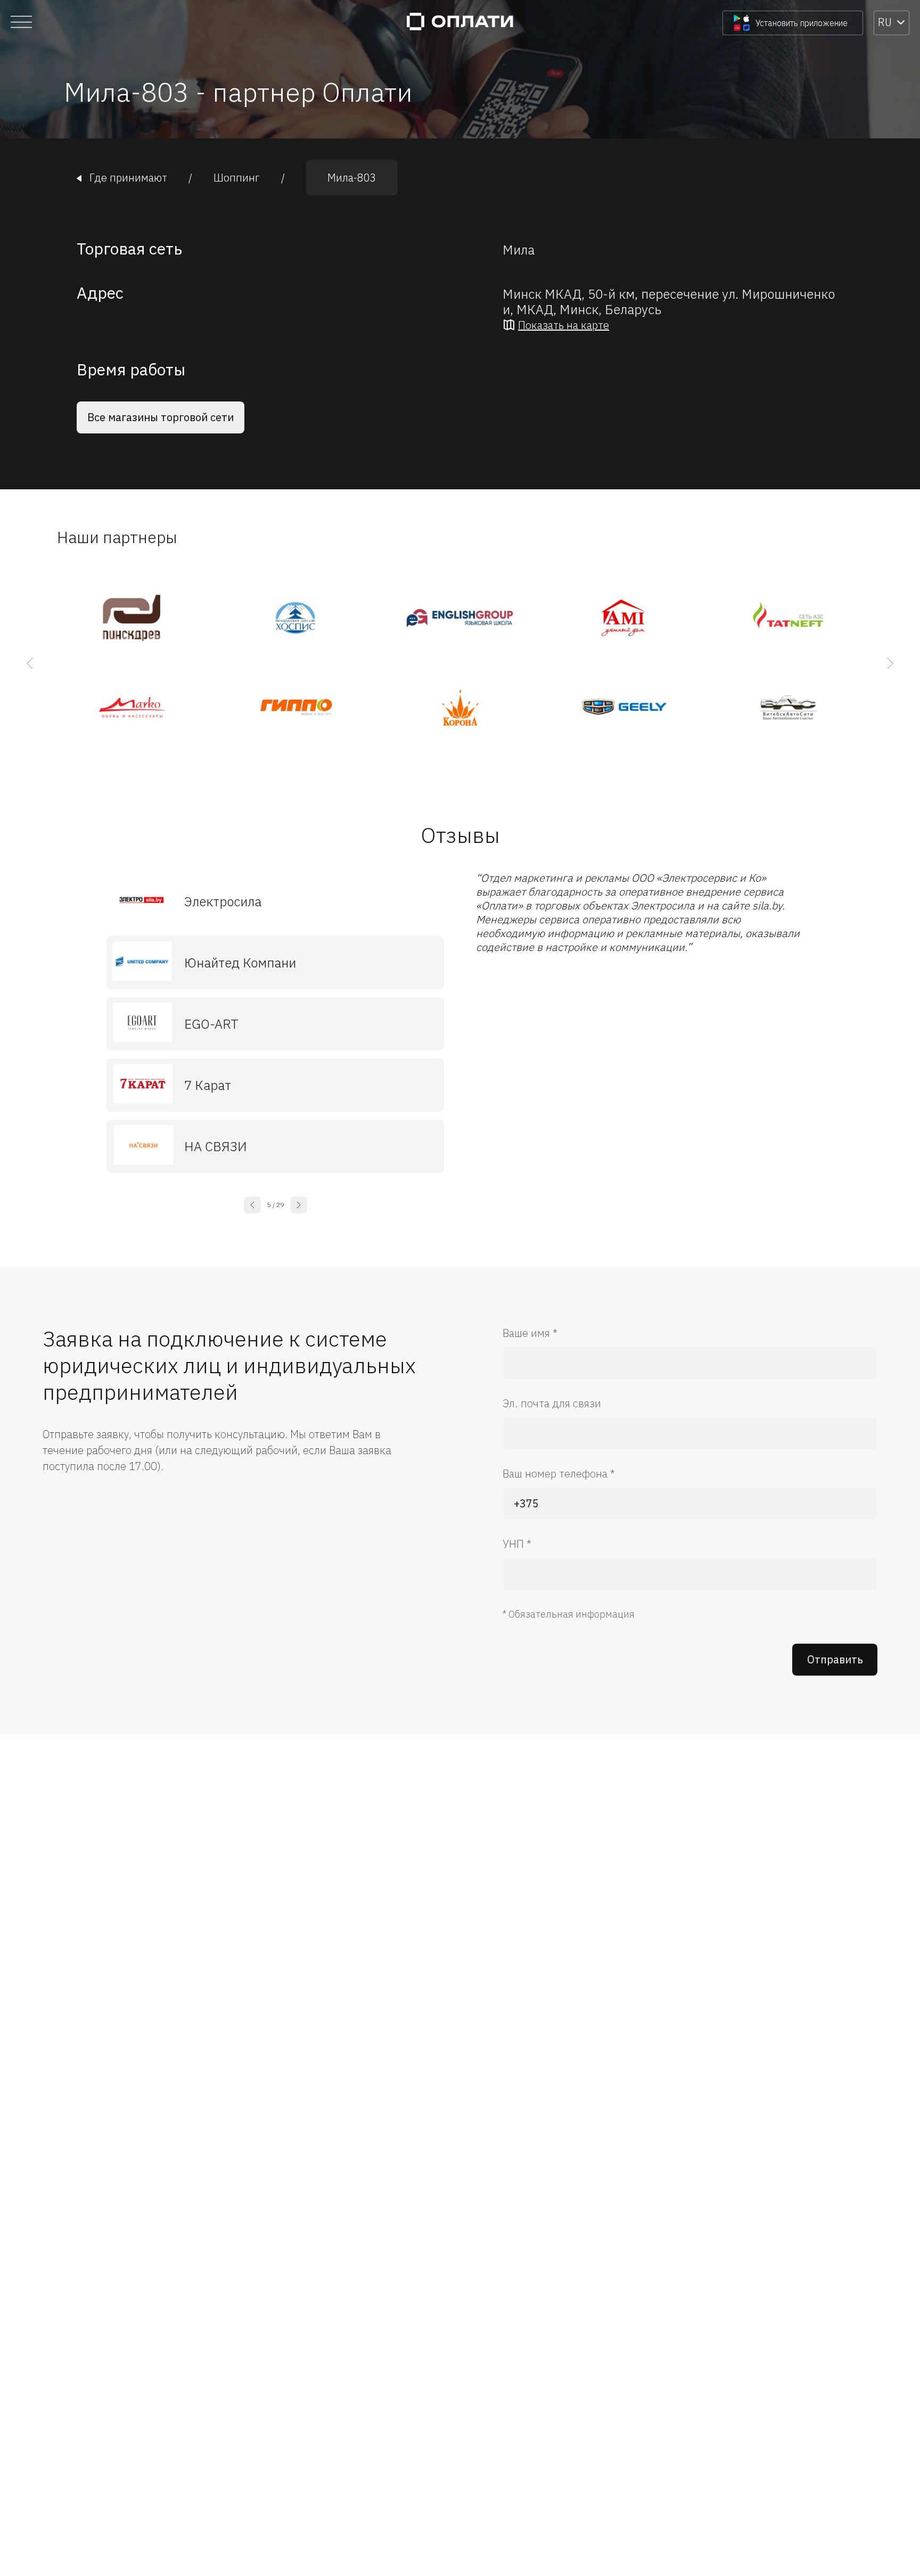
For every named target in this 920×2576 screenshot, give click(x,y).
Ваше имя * (530, 1333)
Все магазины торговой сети (161, 417)
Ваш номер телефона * (559, 1474)
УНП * (517, 1544)
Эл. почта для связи (552, 1403)
